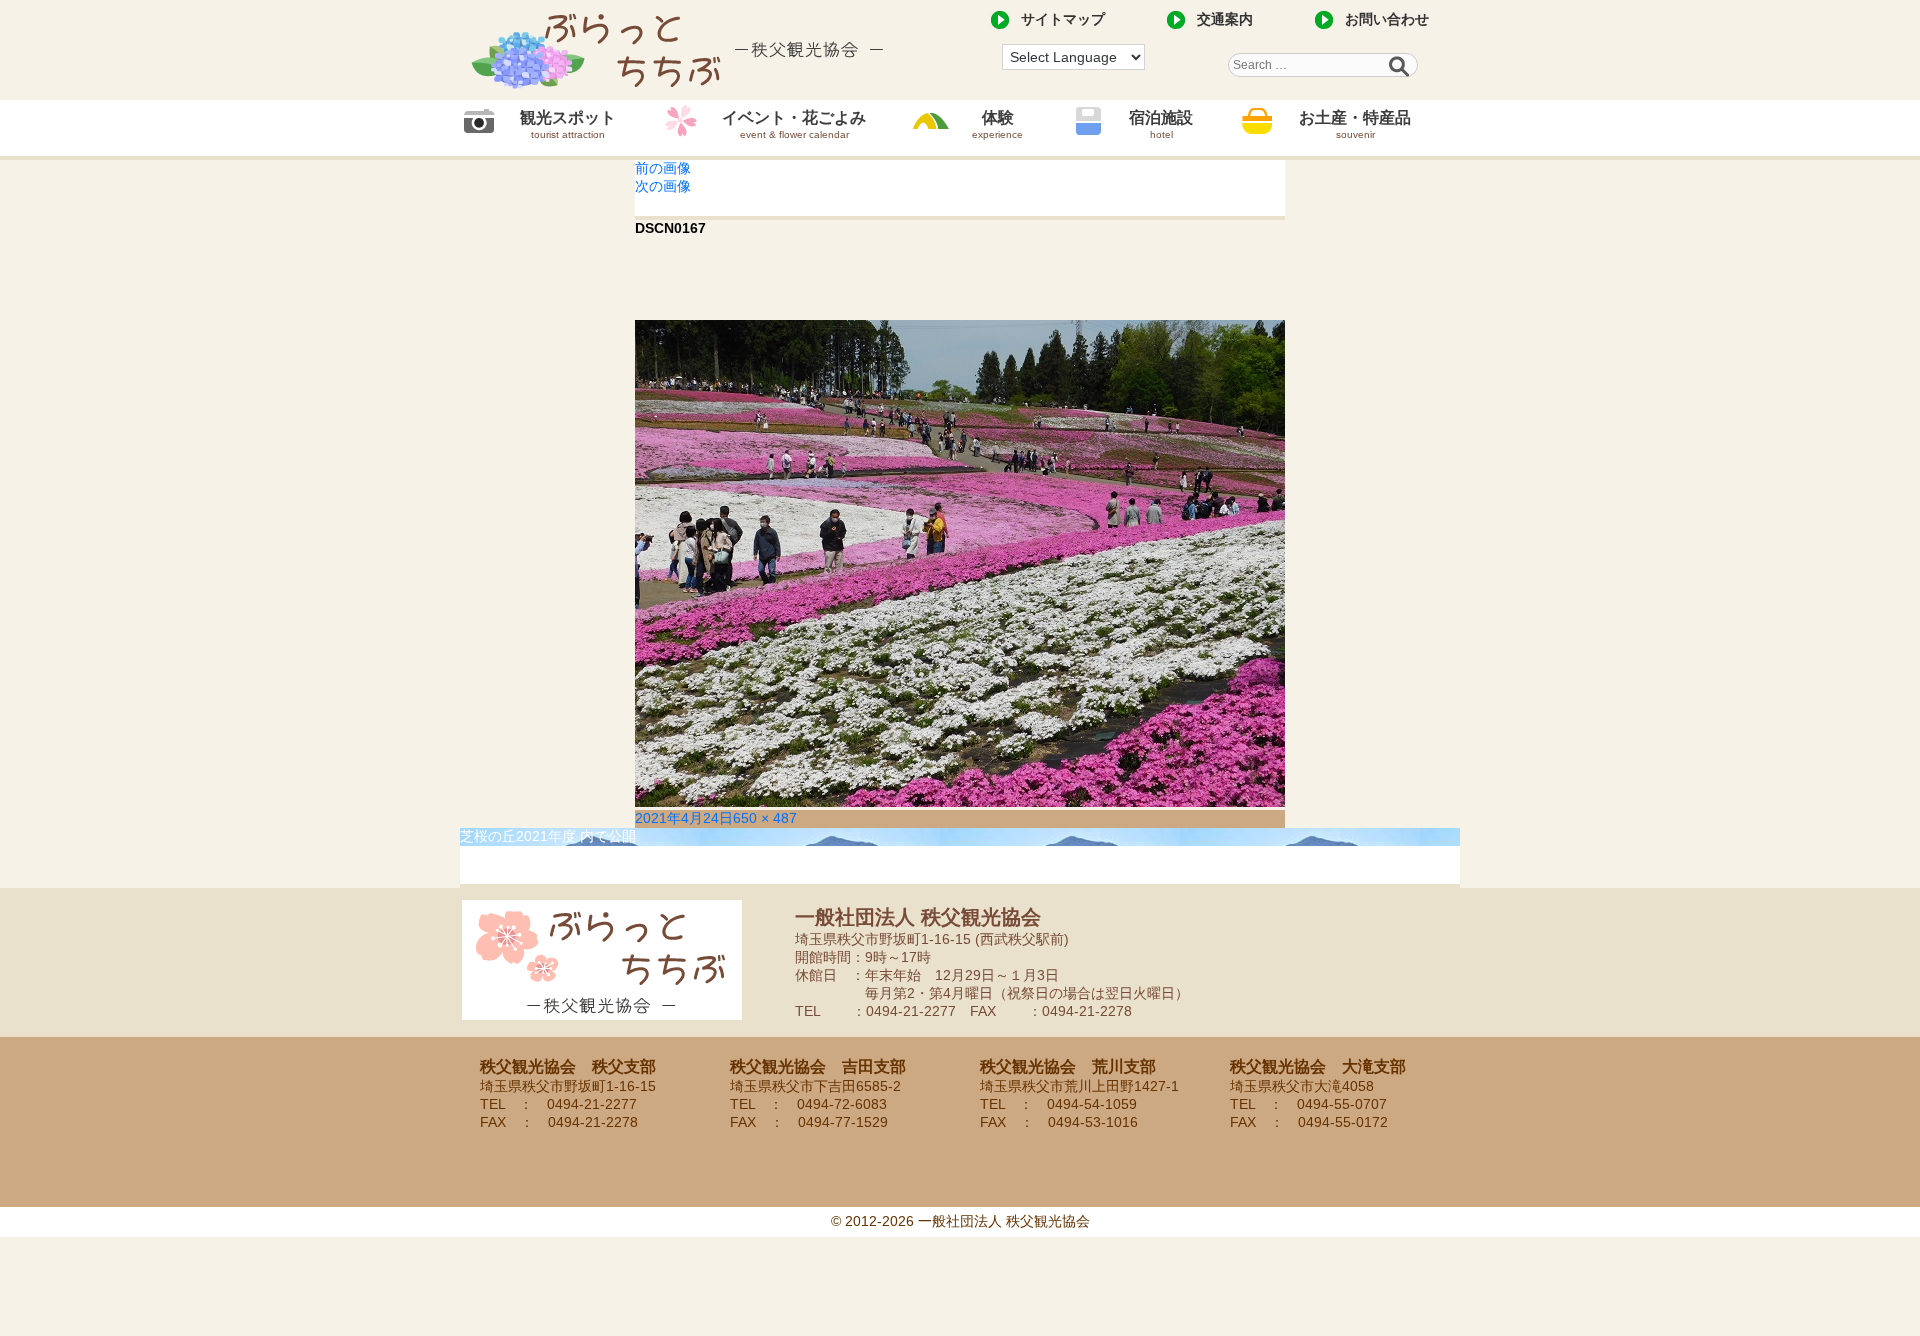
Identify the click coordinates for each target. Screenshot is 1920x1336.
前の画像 (663, 168)
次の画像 (663, 186)
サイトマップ (1063, 19)
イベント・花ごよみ (794, 124)
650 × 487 (765, 818)
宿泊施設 (1161, 124)
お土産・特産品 (1355, 124)
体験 (997, 124)
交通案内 (1225, 19)
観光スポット (568, 124)
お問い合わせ (1387, 19)
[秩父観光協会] (680, 50)
